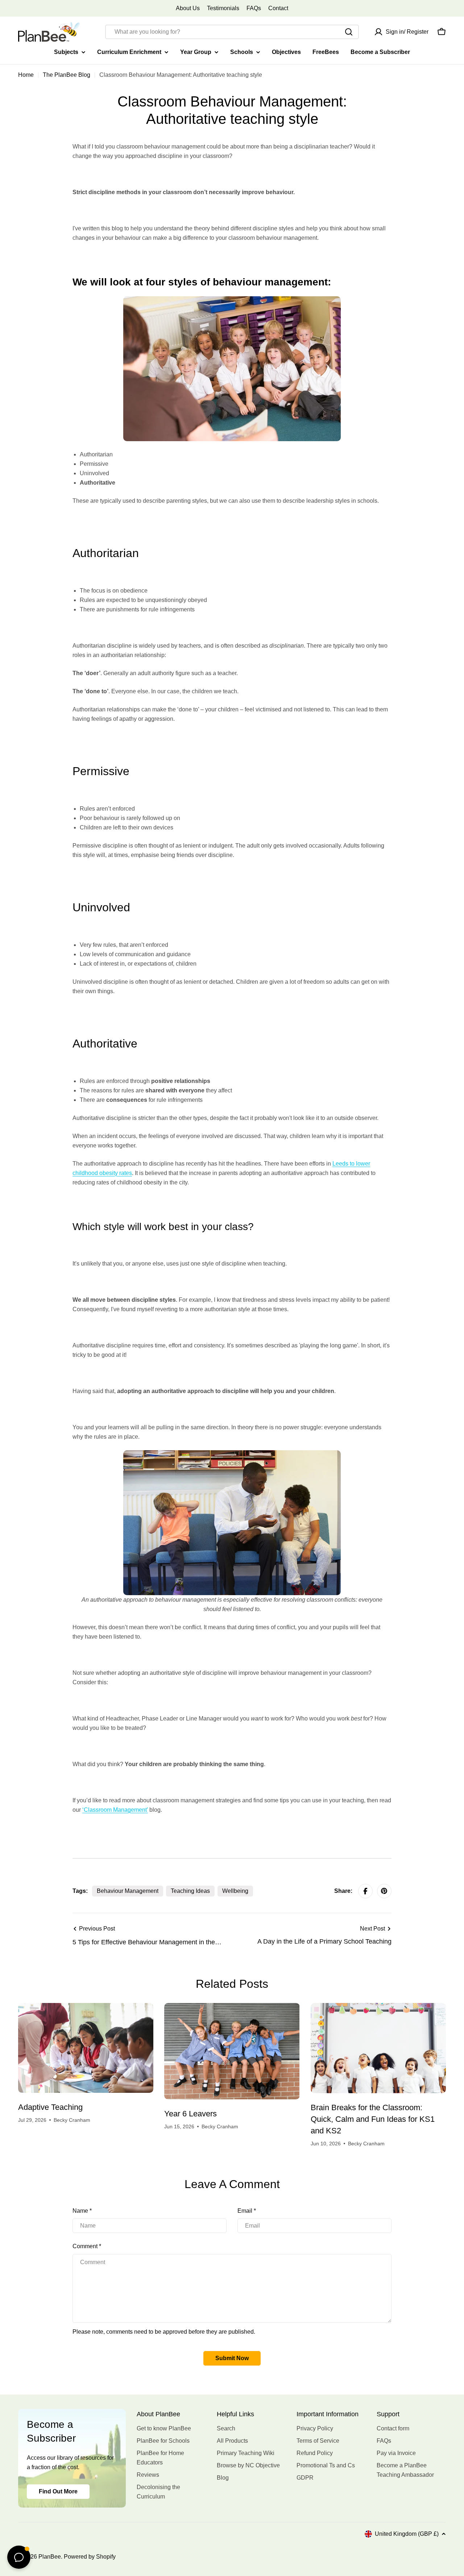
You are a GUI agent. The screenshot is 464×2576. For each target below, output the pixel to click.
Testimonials (223, 8)
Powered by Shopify (90, 2557)
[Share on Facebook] (365, 1891)
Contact (278, 8)
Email (247, 2211)
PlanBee (50, 2557)
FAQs (254, 8)
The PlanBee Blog (67, 75)
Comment (87, 2246)
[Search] (349, 32)
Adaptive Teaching (50, 2107)
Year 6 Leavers (190, 2114)
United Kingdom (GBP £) (407, 2534)
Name (82, 2211)
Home (26, 75)
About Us (188, 8)
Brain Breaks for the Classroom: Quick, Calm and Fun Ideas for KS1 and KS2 (373, 2119)
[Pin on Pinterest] (384, 1891)
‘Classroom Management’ (115, 1810)
